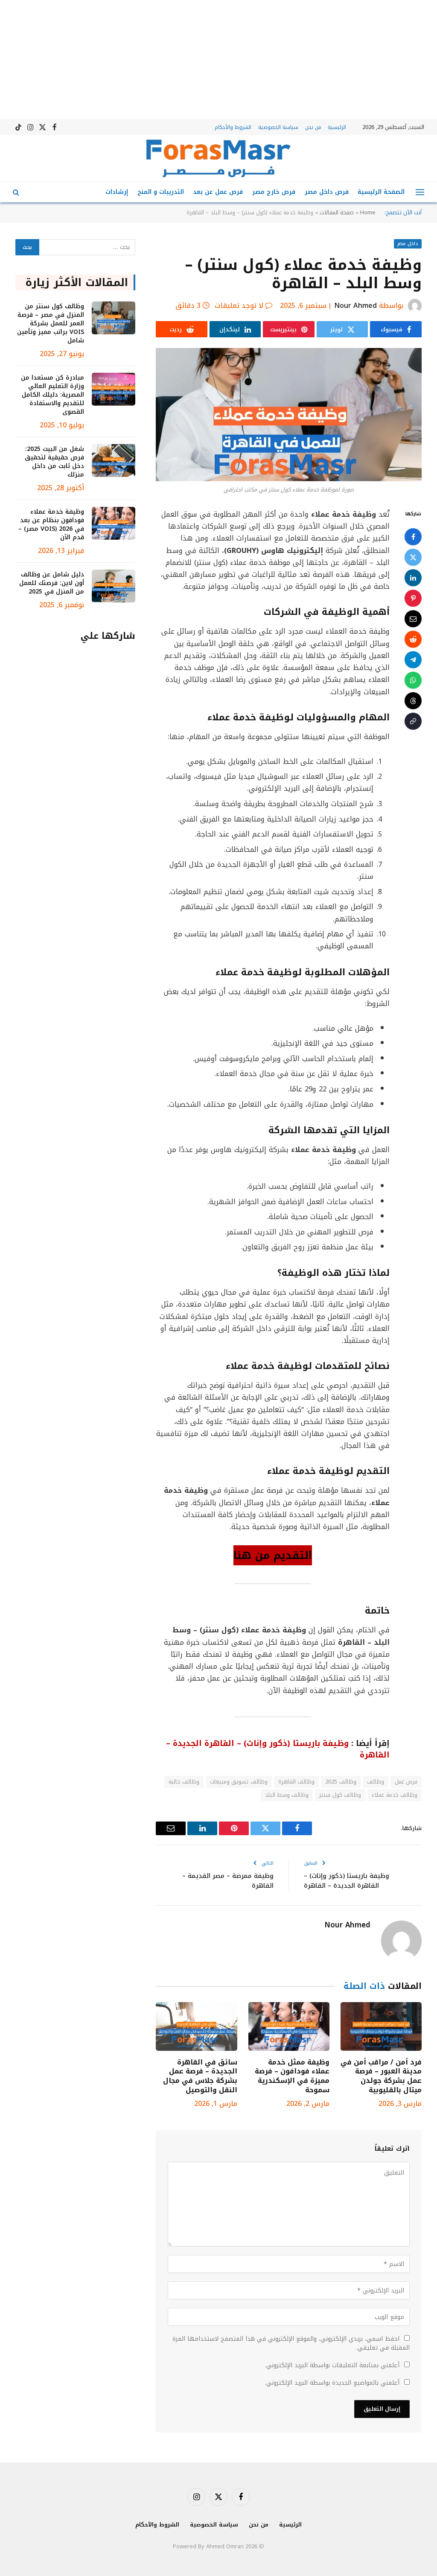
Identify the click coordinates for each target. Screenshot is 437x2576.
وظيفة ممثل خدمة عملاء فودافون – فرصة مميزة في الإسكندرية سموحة (292, 2076)
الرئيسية (337, 127)
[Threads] (413, 701)
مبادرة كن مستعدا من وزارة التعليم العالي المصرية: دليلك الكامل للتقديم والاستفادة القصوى (52, 395)
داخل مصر (408, 244)
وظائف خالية (184, 1782)
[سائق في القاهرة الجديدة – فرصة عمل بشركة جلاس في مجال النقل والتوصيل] (196, 2026)
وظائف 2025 (341, 1782)
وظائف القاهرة (296, 1782)
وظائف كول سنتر (340, 1795)
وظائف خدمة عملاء (395, 1795)
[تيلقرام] (413, 660)
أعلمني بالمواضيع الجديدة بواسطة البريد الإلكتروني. (332, 2383)
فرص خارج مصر (274, 192)
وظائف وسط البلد (287, 1795)
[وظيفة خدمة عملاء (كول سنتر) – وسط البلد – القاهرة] (289, 414)
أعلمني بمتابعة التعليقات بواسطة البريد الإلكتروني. (332, 2365)
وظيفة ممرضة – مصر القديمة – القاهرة (228, 1881)
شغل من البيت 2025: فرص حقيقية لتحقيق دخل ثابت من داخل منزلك (54, 462)
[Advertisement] (218, 60)
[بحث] (17, 192)
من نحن (313, 127)
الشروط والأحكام (233, 127)
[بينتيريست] (413, 598)
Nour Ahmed (355, 306)
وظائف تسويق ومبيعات (239, 1782)
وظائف (376, 1782)
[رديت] (413, 639)
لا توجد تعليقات (239, 306)
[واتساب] (413, 680)
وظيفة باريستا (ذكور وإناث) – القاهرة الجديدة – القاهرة (347, 1881)
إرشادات (117, 192)
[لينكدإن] (413, 578)
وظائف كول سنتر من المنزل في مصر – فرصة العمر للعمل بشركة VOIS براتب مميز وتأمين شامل (51, 324)
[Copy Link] (413, 721)
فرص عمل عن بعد (218, 192)
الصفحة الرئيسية (381, 192)
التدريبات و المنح (161, 192)
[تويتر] (413, 557)
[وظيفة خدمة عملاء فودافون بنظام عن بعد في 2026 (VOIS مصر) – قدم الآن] (114, 523)
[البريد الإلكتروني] (413, 619)
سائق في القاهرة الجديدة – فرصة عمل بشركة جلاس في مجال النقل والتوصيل (200, 2076)
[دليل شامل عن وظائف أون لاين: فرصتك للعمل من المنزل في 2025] (114, 586)
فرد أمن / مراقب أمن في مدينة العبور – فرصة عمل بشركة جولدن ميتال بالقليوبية (381, 2076)
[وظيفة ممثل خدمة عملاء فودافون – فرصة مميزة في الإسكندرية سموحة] (289, 2026)
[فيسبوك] (413, 537)
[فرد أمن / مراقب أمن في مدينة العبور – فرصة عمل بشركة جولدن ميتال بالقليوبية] (381, 2026)
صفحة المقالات (337, 212)
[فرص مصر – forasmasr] (218, 158)
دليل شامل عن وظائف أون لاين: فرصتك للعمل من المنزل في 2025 (52, 583)
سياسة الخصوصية (278, 127)
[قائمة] (420, 192)
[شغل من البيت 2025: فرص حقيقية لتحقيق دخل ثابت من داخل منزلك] (114, 461)
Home (368, 212)
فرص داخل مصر (327, 192)
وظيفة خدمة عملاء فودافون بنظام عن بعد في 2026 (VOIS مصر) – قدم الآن (51, 525)
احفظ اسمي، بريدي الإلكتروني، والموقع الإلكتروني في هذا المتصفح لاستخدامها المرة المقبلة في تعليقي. (291, 2343)
